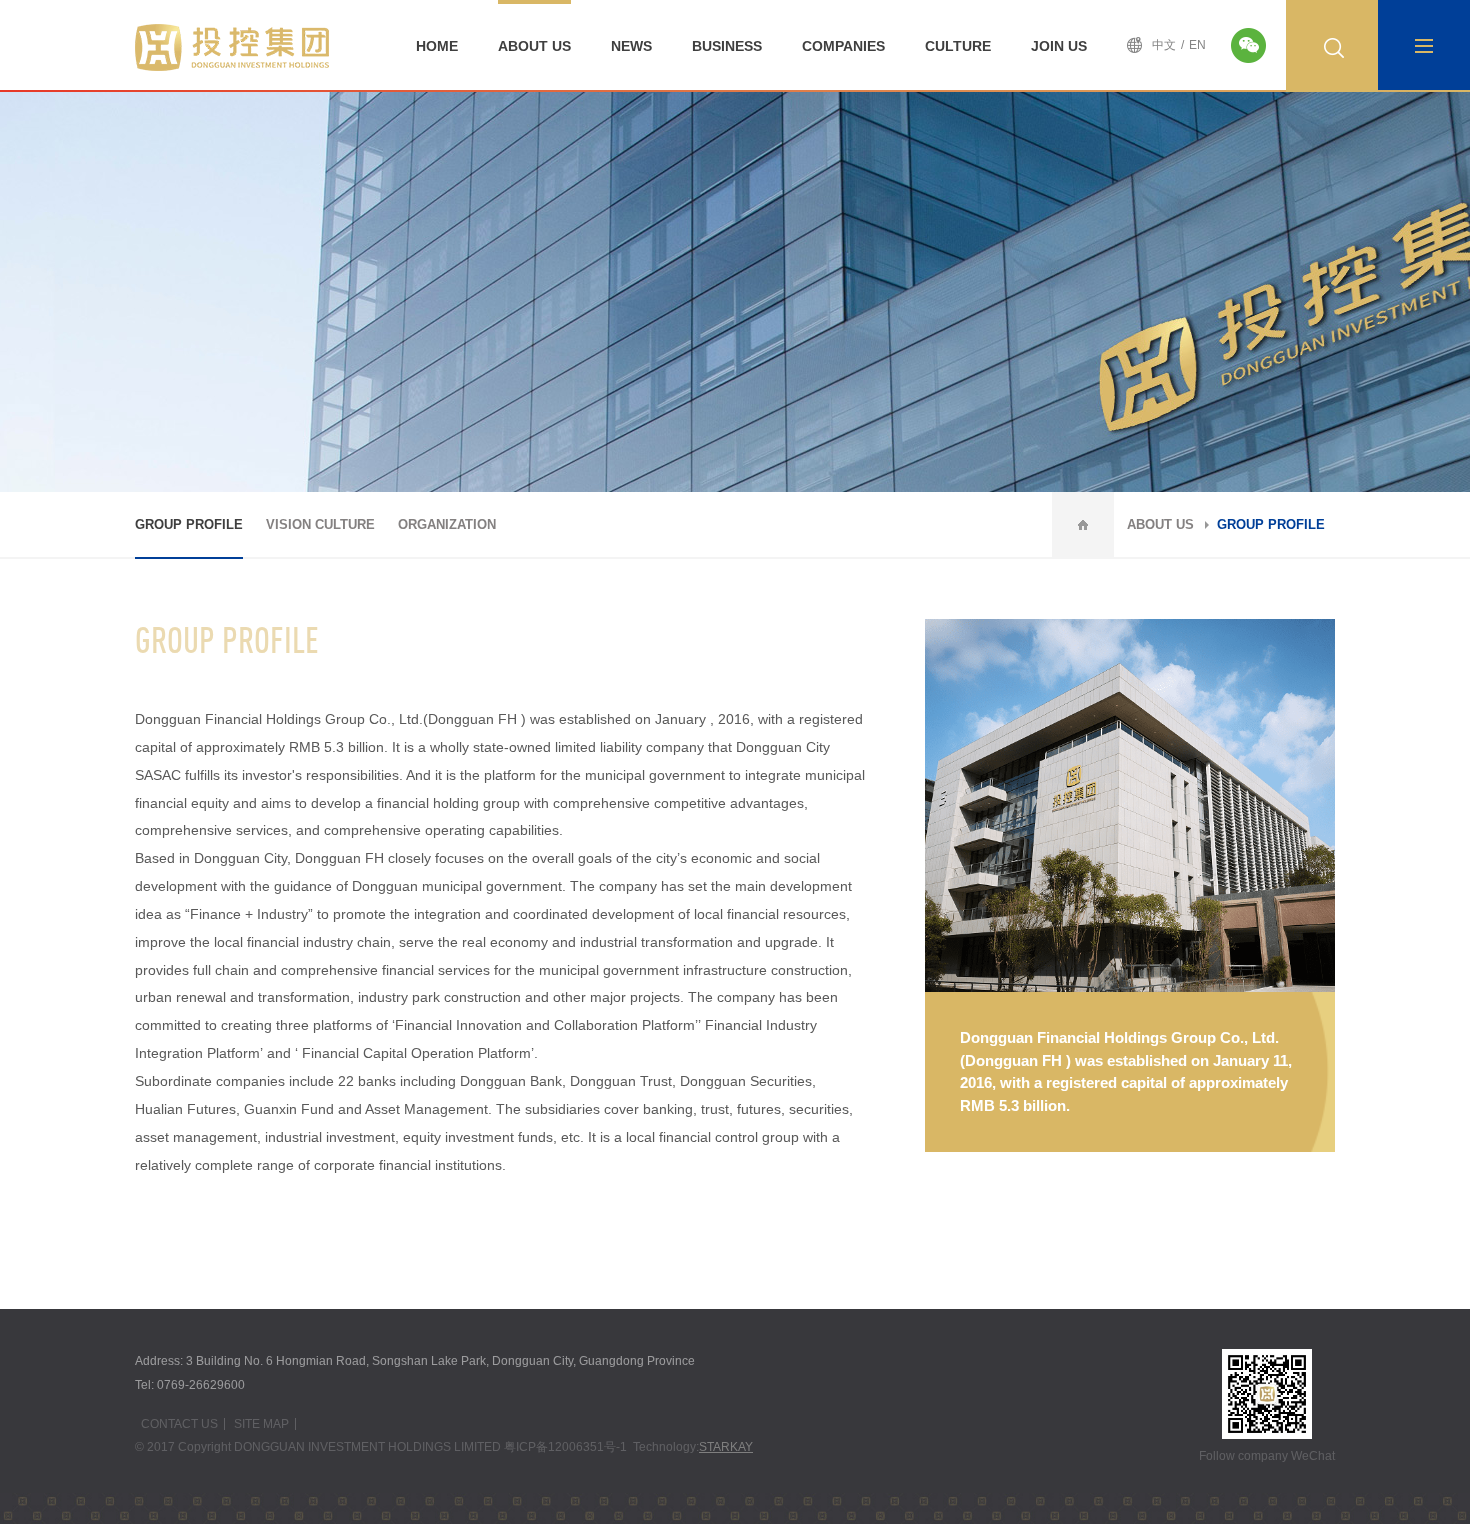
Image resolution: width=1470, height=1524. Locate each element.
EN (1197, 45)
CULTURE (958, 46)
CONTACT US (179, 1424)
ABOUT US (534, 46)
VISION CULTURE (320, 524)
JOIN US (1059, 46)
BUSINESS (727, 46)
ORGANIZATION (447, 524)
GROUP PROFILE (189, 524)
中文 (1164, 45)
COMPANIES (843, 46)
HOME (437, 46)
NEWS (631, 46)
